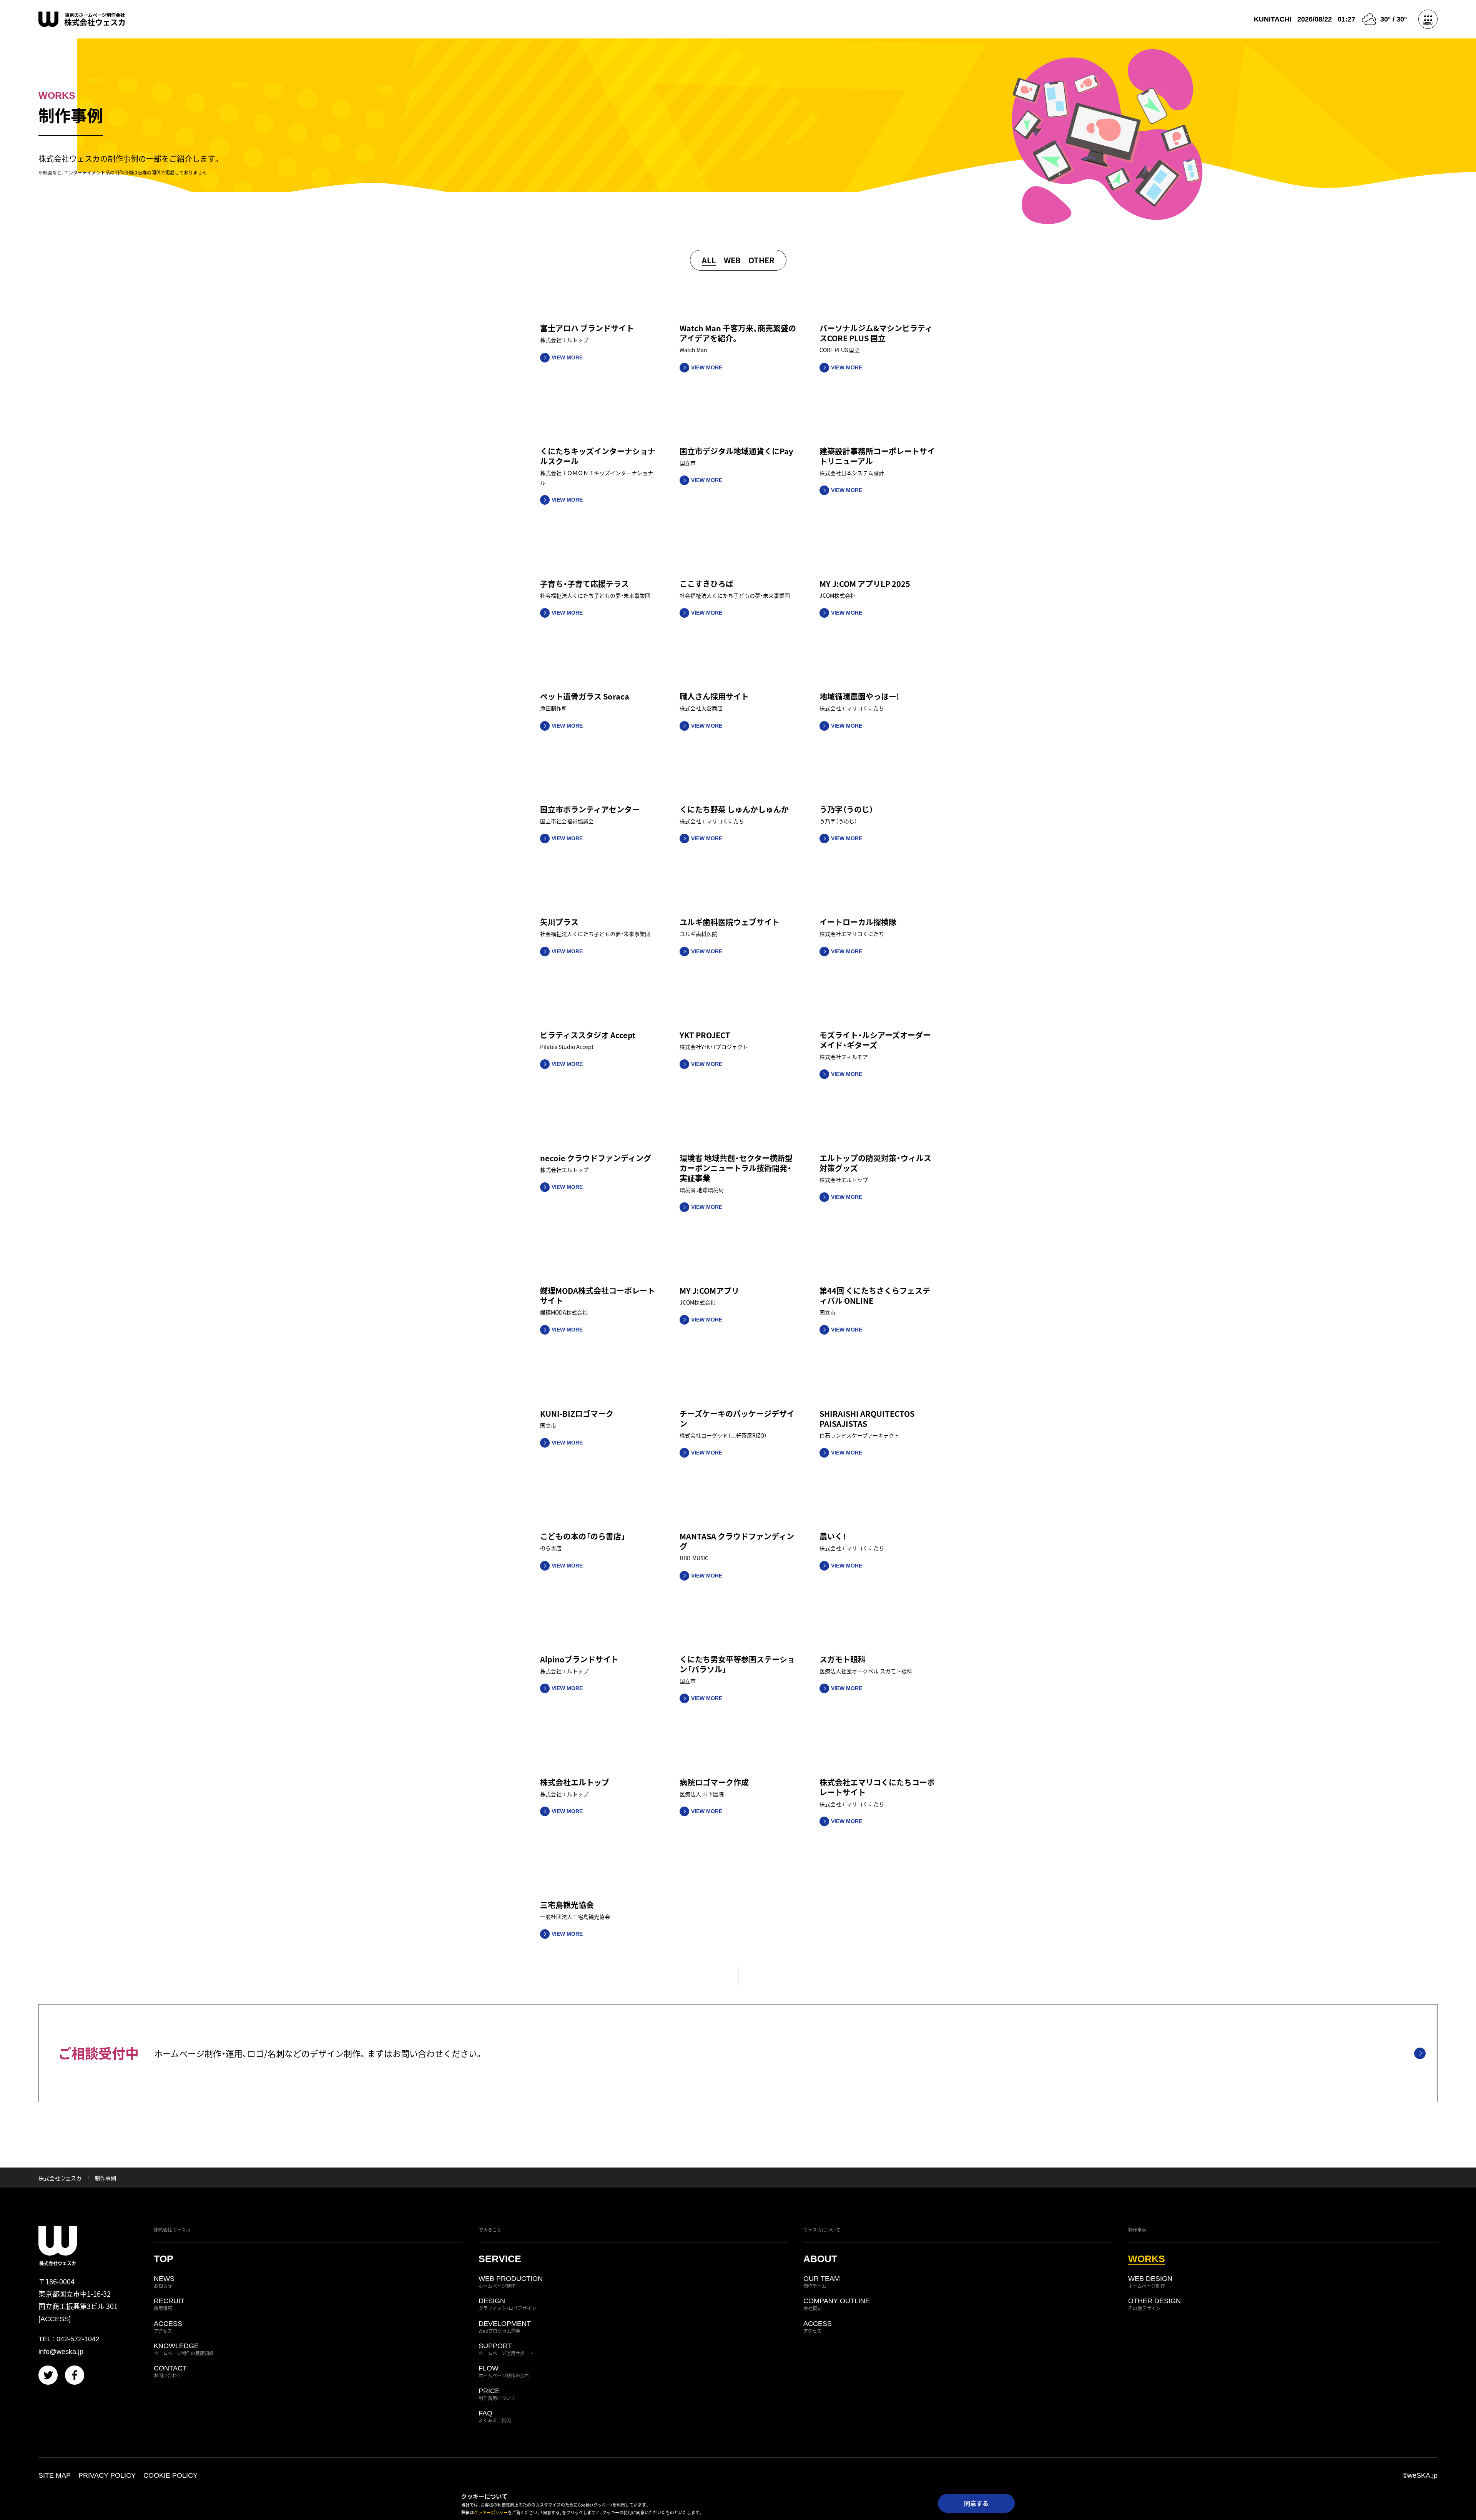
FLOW (504, 2372)
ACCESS (168, 2327)
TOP (164, 2259)
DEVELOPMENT (505, 2327)
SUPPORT (506, 2349)
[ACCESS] (55, 2319)
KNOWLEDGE (184, 2349)
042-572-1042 (78, 2339)
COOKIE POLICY (170, 2475)
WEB (732, 260)
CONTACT (170, 2372)
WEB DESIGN (1150, 2282)
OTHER (761, 260)
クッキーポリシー (491, 2512)
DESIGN (507, 2304)
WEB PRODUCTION (511, 2282)
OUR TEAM (822, 2282)
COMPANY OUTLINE (837, 2304)
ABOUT (820, 2259)
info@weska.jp (61, 2352)
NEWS (164, 2282)
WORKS (1147, 2259)
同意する (976, 2503)
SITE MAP (55, 2475)
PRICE (497, 2394)
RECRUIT (169, 2304)
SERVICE (500, 2259)
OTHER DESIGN (1154, 2304)
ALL (709, 260)
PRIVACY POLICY (107, 2475)
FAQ (495, 2417)
